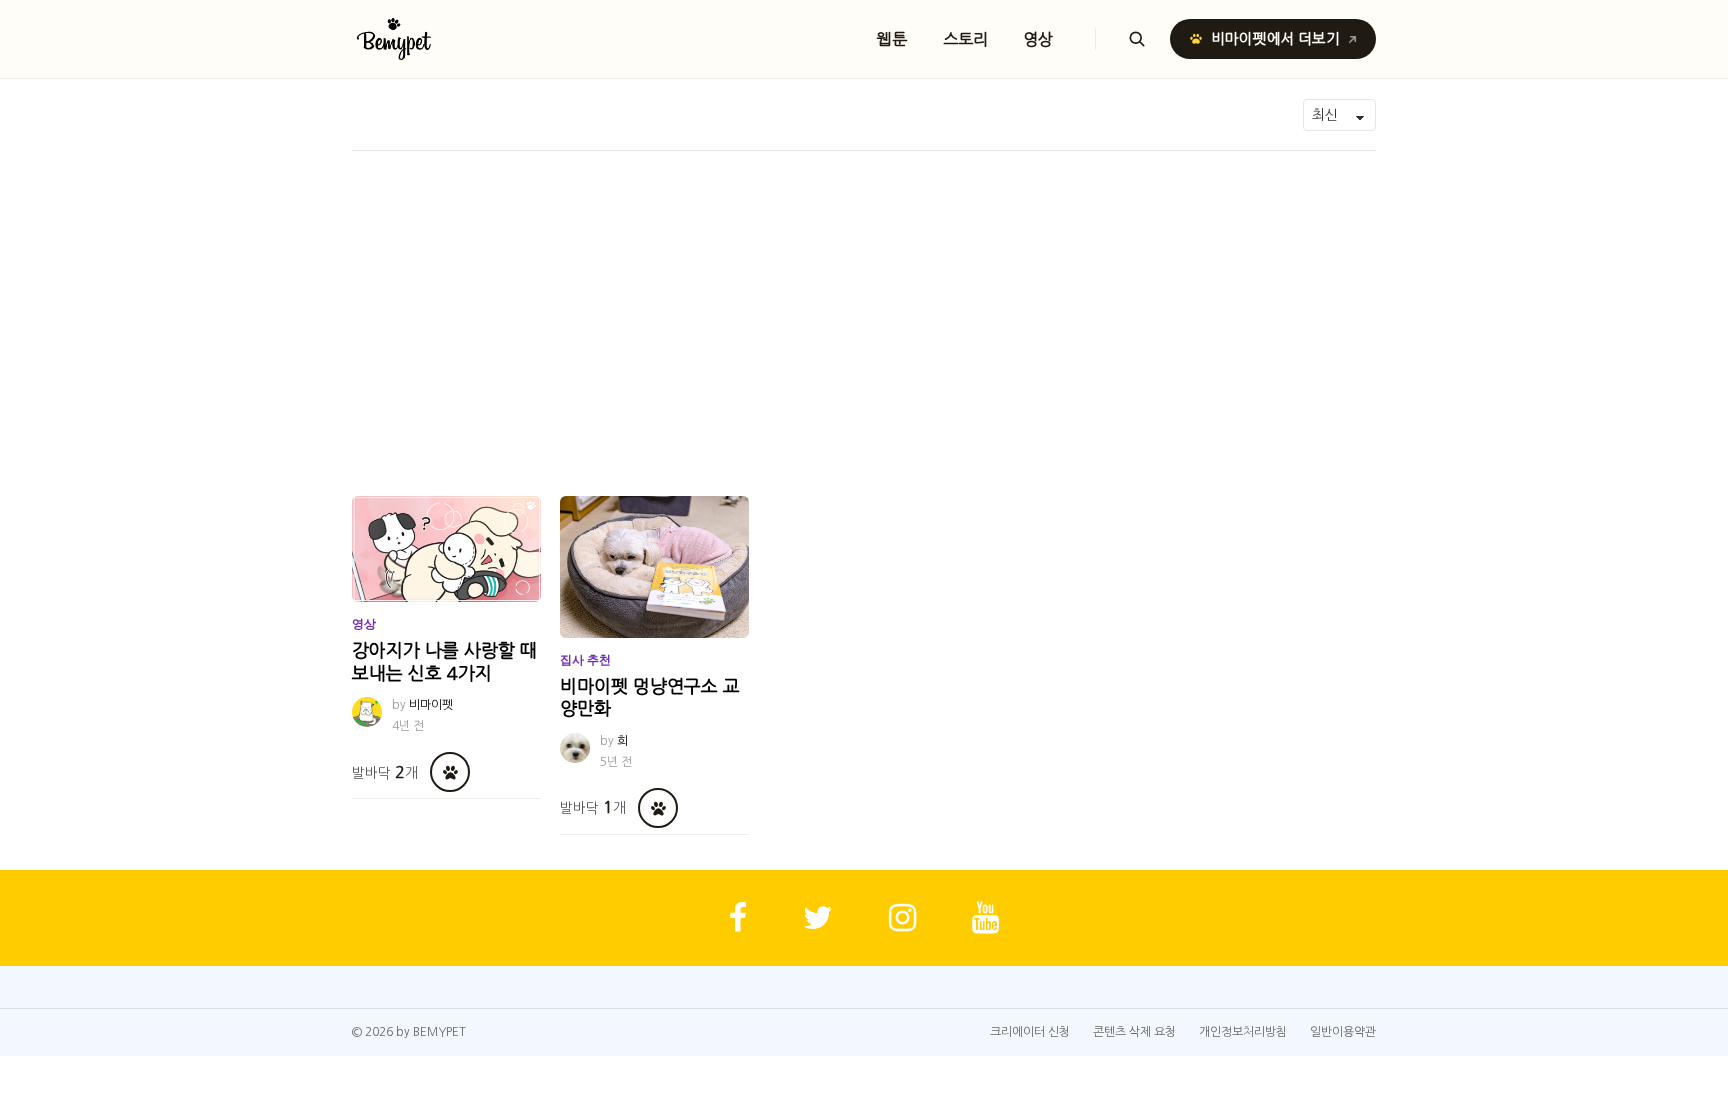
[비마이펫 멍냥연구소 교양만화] (654, 567)
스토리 (965, 39)
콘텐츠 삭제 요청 (1134, 1032)
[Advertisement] (864, 301)
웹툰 (892, 39)
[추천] (450, 772)
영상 (1039, 39)
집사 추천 (585, 660)
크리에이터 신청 (1030, 1032)
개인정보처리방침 (1243, 1032)
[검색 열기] (1137, 39)
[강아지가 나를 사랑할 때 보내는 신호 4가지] (446, 549)
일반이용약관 (1343, 1032)
